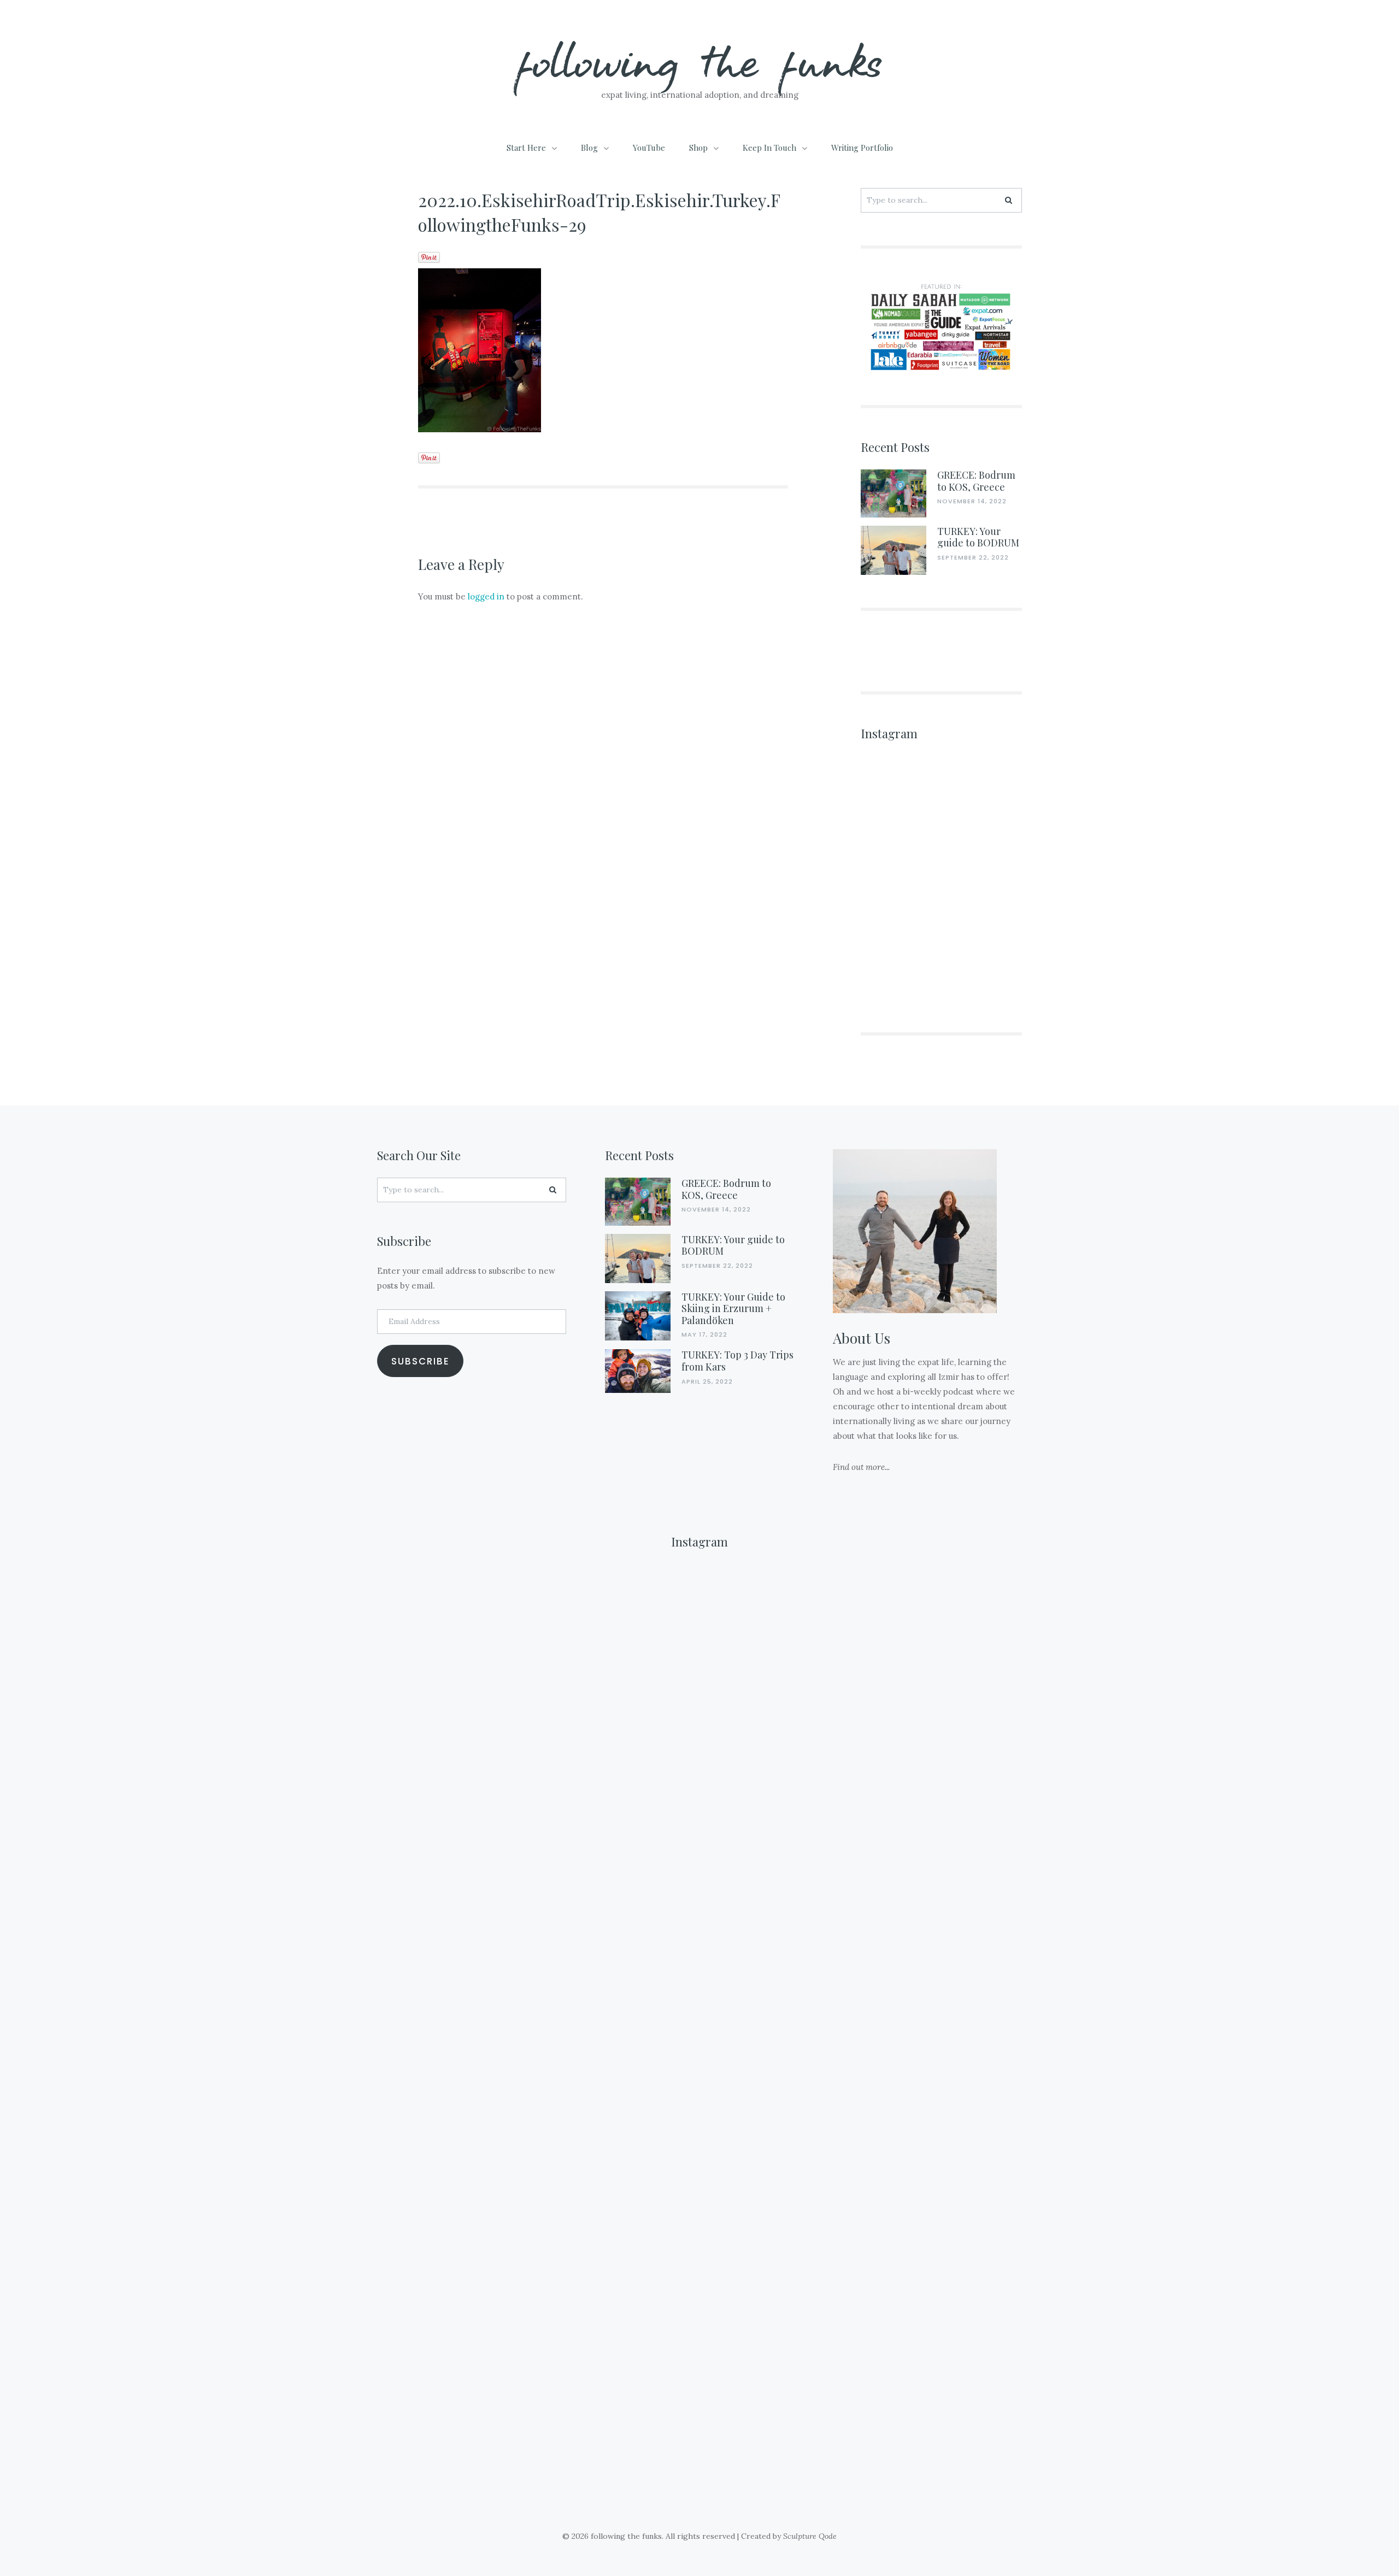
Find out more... (861, 1467)
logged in (486, 596)
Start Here (526, 148)
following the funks (700, 60)
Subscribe (421, 1361)
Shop (698, 148)
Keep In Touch (769, 148)
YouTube (649, 148)
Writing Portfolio (862, 148)
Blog (589, 148)
